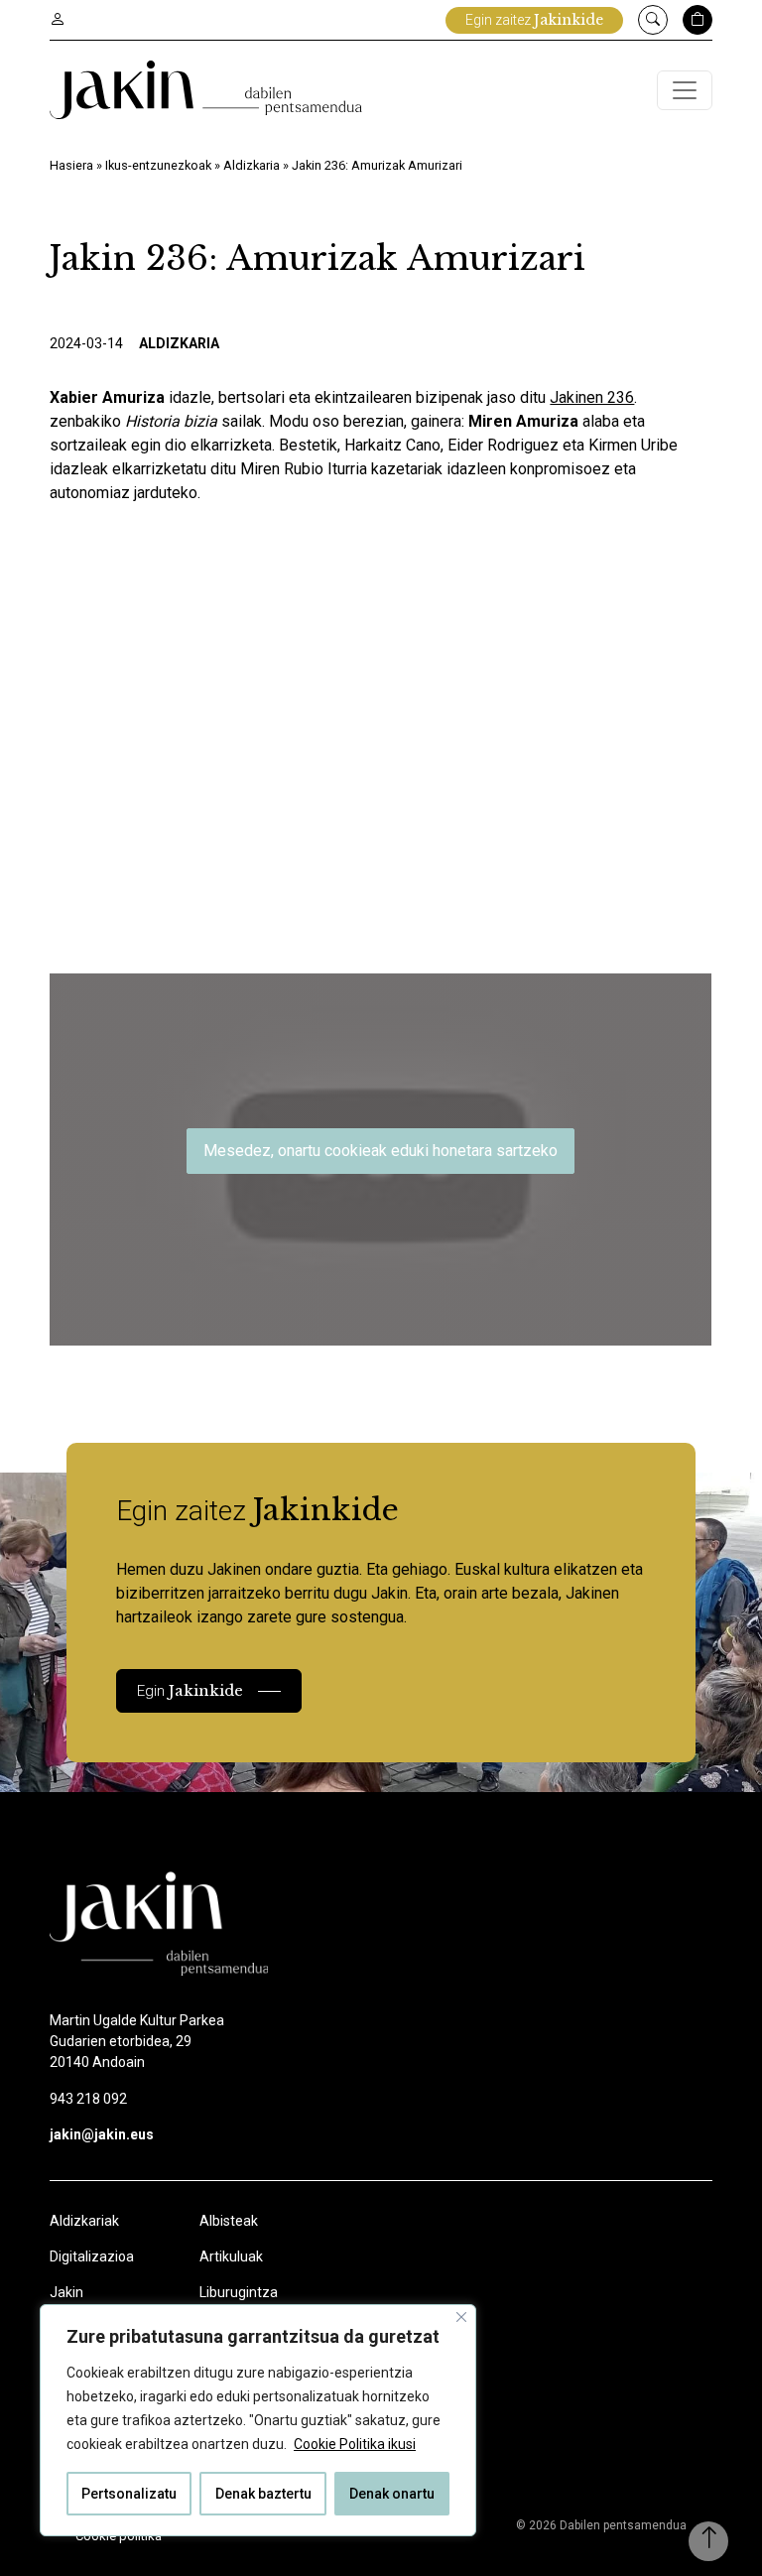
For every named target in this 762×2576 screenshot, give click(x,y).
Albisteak (229, 2221)
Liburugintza (239, 2292)
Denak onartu (392, 2494)
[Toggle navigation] (685, 90)
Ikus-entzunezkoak (158, 165)
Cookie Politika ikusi (355, 2444)
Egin (190, 1690)
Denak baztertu (263, 2494)
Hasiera (71, 165)
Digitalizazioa (92, 2256)
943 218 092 (88, 2099)
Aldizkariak (84, 2221)
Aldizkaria (252, 165)
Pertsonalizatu (129, 2494)
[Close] (461, 2317)
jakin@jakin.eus (102, 2134)
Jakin (66, 2292)
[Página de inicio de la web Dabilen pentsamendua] (206, 90)
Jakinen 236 (592, 397)
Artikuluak (231, 2256)
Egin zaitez (534, 20)
